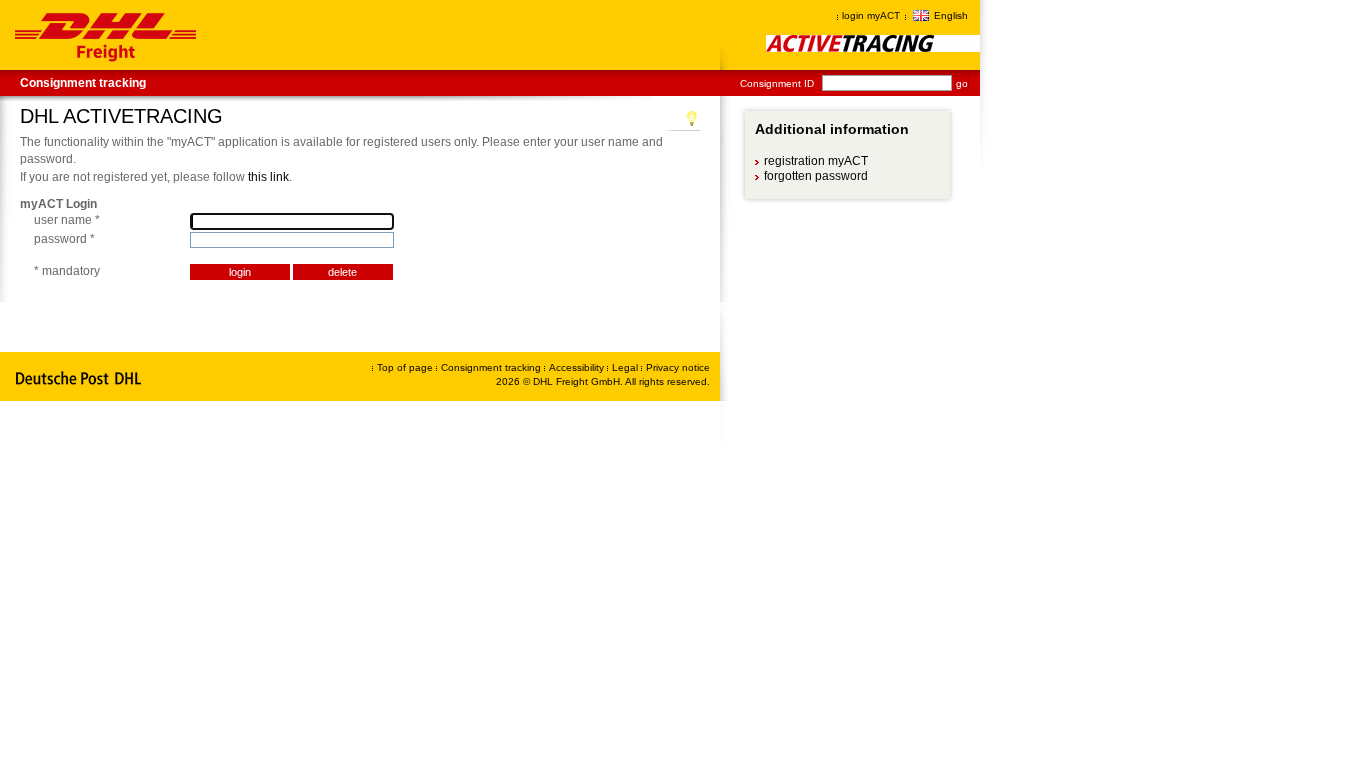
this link (268, 177)
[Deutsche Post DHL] (79, 379)
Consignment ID (777, 83)
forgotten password (815, 176)
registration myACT (815, 161)
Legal (626, 367)
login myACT (871, 15)
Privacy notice (678, 367)
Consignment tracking (83, 83)
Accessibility (578, 367)
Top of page (405, 367)
